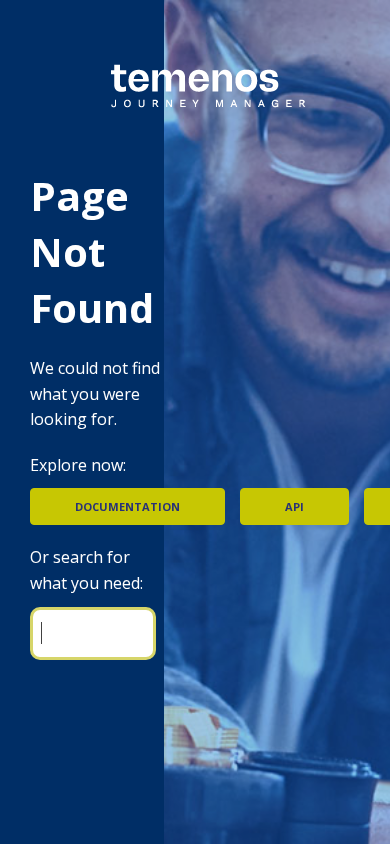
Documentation (127, 506)
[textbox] (93, 633)
